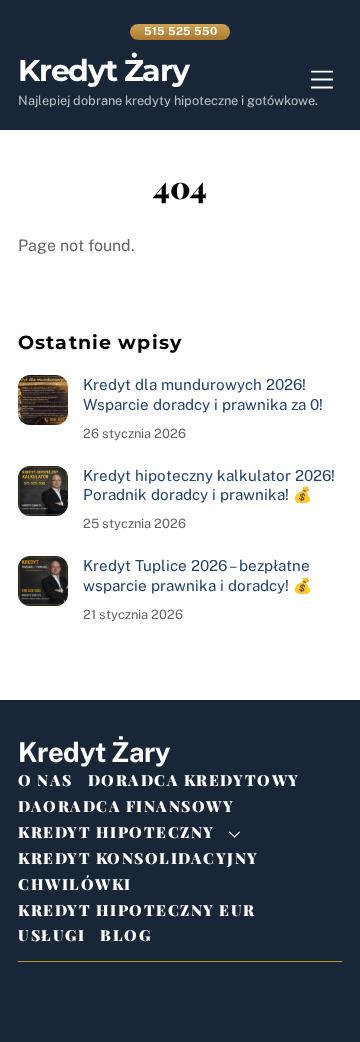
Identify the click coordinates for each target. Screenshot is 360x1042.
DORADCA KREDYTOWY (194, 780)
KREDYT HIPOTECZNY (116, 832)
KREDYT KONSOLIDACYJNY (138, 858)
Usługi (51, 935)
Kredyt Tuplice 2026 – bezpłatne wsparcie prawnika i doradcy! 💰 (197, 575)
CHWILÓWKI (75, 884)
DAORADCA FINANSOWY (126, 806)
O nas (45, 780)
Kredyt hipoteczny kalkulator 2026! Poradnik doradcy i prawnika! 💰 (209, 485)
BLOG (125, 935)
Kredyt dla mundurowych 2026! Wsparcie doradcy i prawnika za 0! (203, 394)
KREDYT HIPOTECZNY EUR (137, 910)
